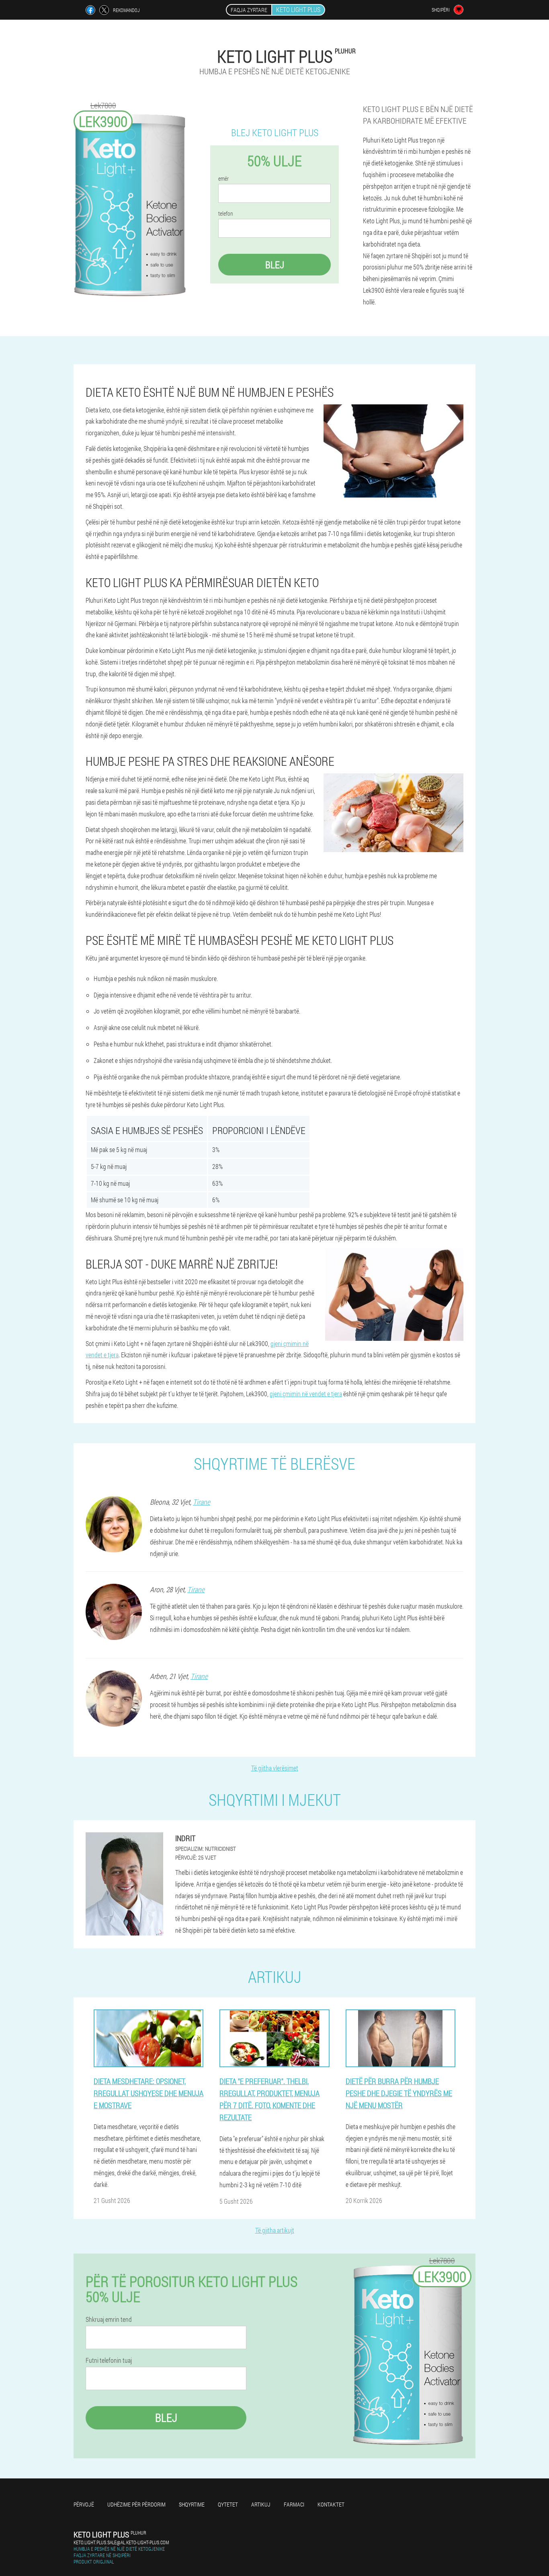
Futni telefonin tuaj (109, 2360)
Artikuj (261, 2504)
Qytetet (228, 2504)
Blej (275, 265)
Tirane (202, 1502)
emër (223, 179)
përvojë (84, 2504)
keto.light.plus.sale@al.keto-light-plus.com (121, 2542)
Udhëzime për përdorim (136, 2504)
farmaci (294, 2504)
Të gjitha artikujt (275, 2230)
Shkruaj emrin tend (109, 2319)
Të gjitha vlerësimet (275, 1768)
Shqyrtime (192, 2504)
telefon (226, 214)
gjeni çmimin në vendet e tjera (306, 1394)
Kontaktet (331, 2504)
